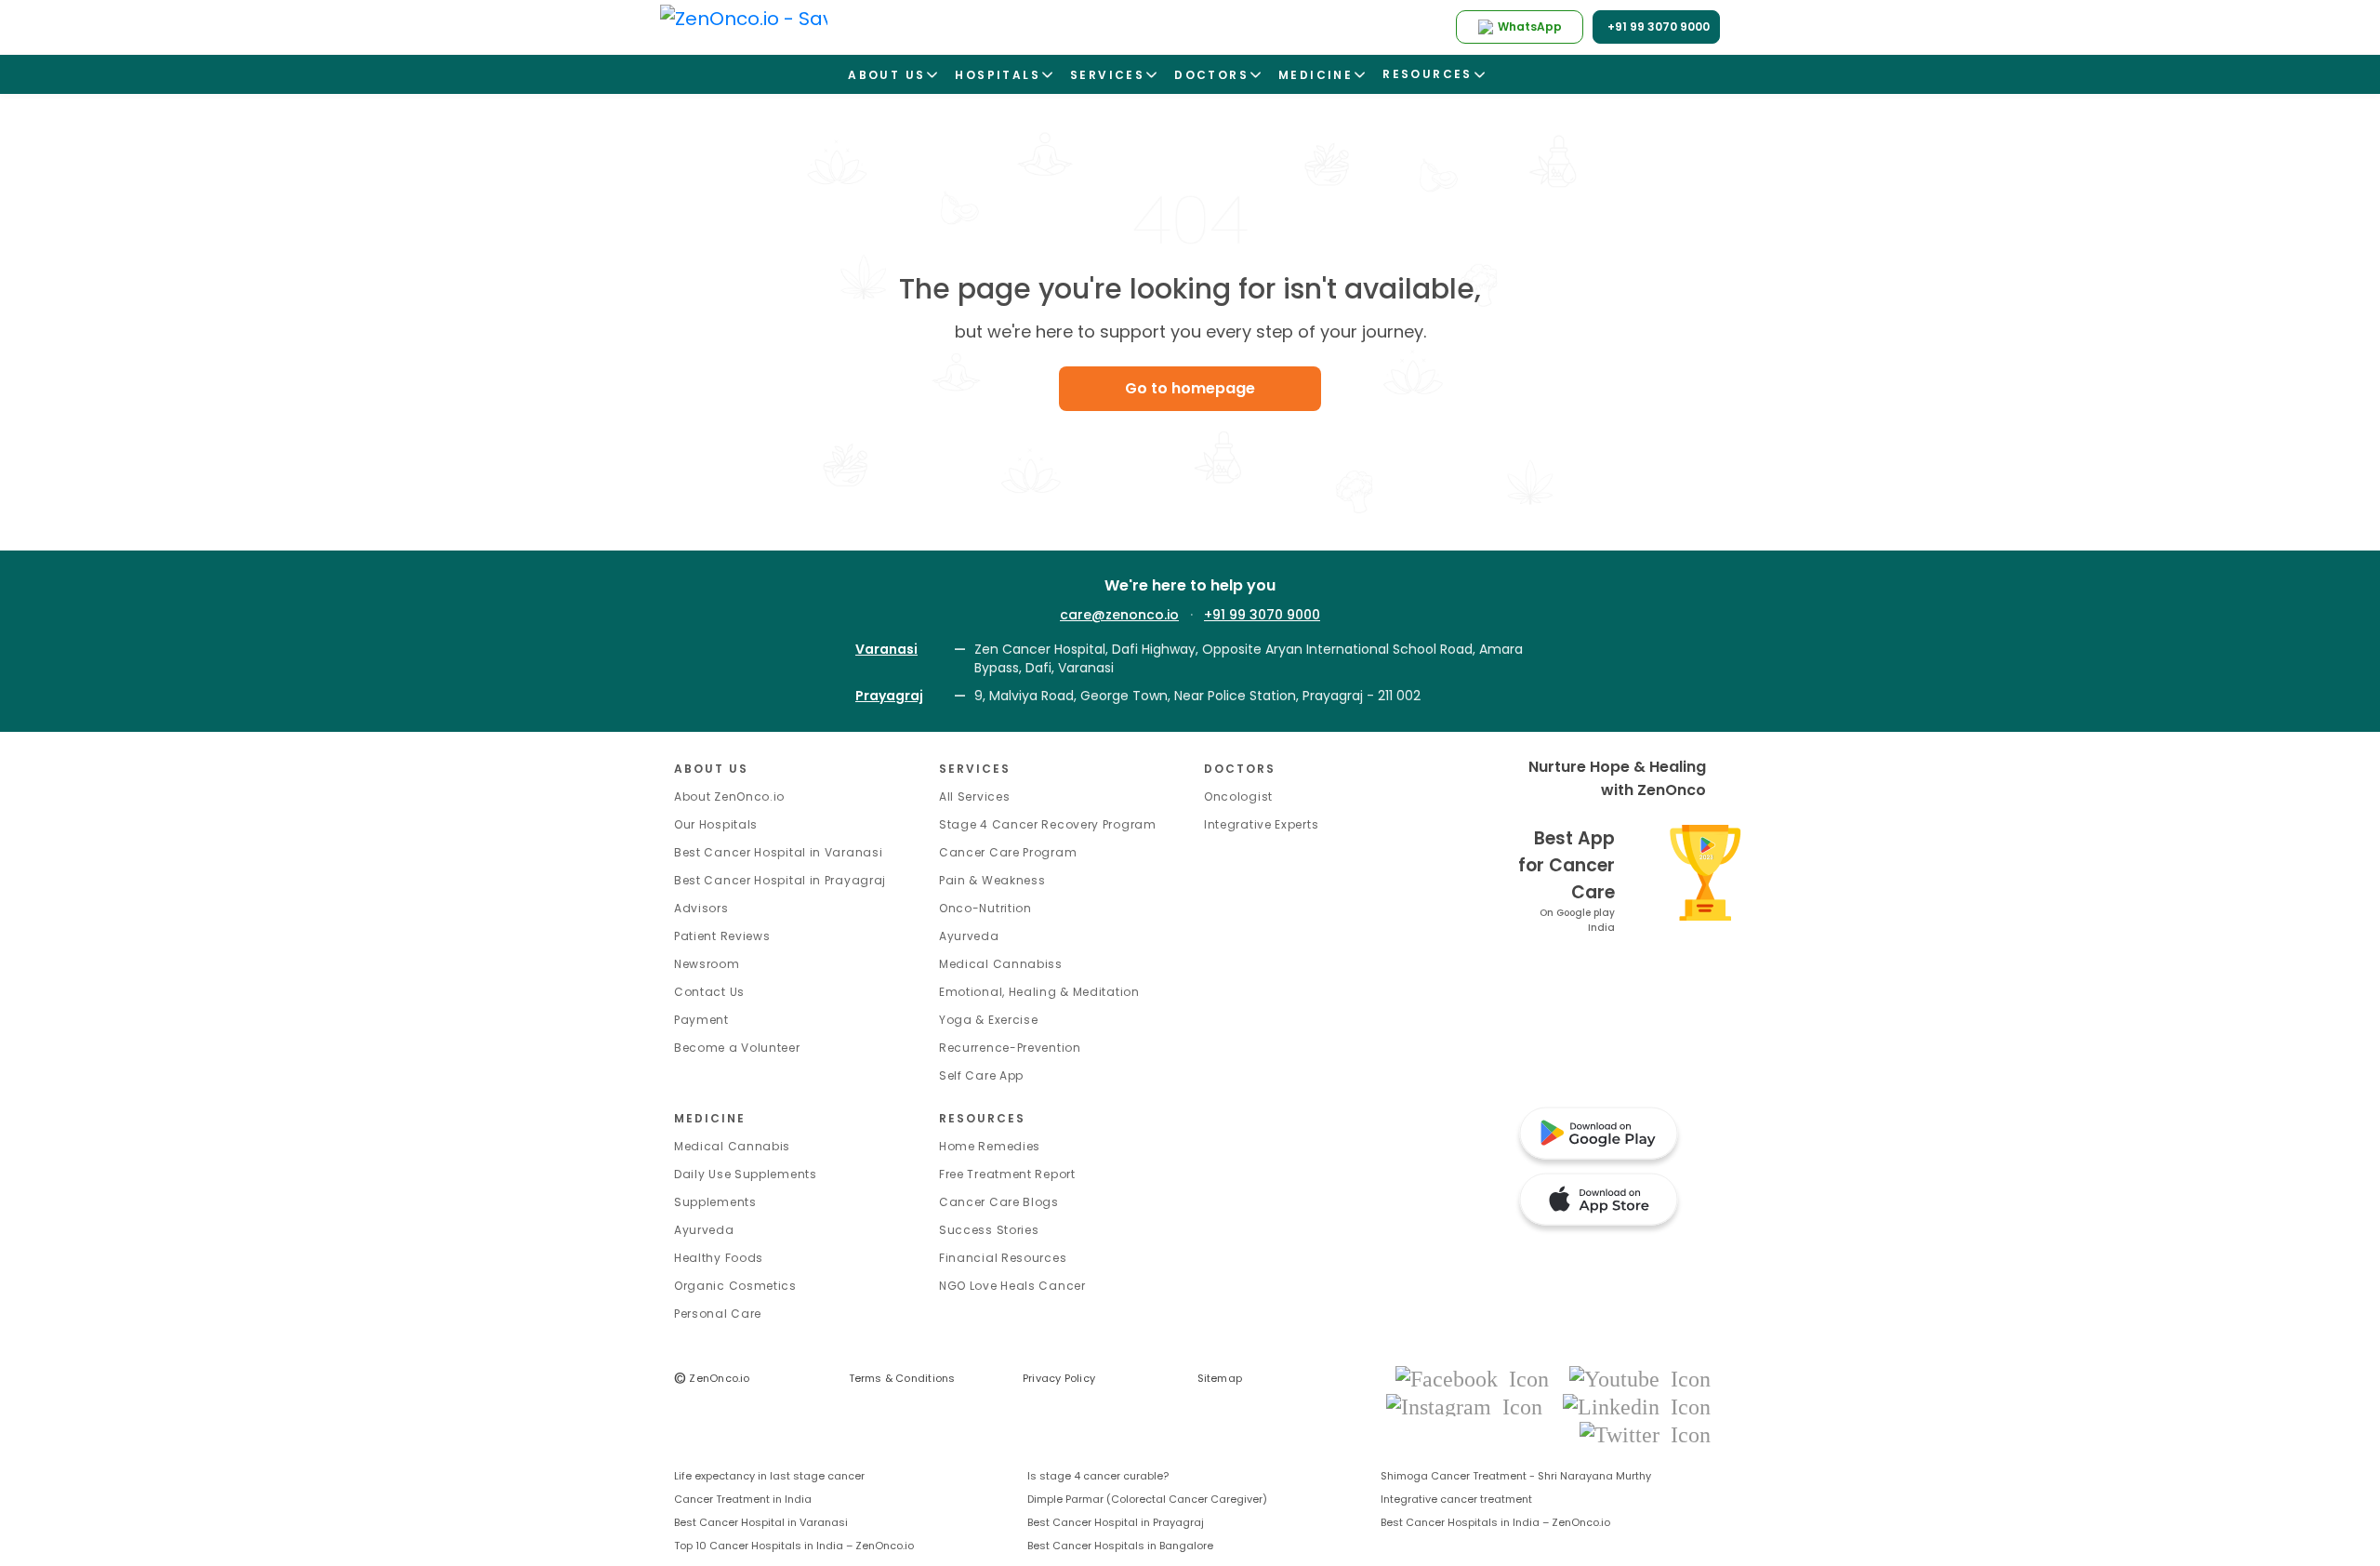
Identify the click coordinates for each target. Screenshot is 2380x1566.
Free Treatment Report (1007, 1174)
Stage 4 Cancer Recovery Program (1048, 824)
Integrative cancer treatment (1456, 1499)
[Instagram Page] (1470, 1406)
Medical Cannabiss (1001, 964)
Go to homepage (1190, 388)
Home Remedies (990, 1146)
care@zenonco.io (1119, 615)
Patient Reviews (722, 936)
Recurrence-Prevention (1010, 1048)
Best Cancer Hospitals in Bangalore (1120, 1546)
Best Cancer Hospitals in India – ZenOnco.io (1495, 1522)
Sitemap (1220, 1378)
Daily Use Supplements (746, 1174)
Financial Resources (1003, 1258)
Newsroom (707, 964)
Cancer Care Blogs (999, 1202)
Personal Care (718, 1314)
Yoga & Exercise (989, 1020)
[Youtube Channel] (1640, 1378)
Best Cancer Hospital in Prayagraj (780, 880)
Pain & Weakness (992, 880)
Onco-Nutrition (985, 908)
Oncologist (1238, 796)
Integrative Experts (1261, 824)
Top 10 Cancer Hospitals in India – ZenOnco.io (794, 1546)
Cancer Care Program (1008, 852)
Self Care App (981, 1075)
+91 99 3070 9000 (1262, 615)
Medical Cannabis (732, 1146)
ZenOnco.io (712, 1378)
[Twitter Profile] (1645, 1433)
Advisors (701, 908)
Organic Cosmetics (735, 1286)
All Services (974, 796)
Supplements (715, 1202)
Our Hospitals (716, 824)
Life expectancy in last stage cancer (769, 1476)
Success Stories (989, 1230)
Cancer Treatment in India (743, 1499)
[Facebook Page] (1478, 1378)
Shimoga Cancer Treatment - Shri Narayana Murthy (1516, 1476)
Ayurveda (969, 936)
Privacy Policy (1059, 1378)
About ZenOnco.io (729, 796)
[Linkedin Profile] (1637, 1406)
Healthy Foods (719, 1258)
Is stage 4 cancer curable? (1098, 1476)
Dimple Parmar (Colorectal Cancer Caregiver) (1147, 1499)
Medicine (710, 1118)
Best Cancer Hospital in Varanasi (778, 852)
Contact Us (709, 992)
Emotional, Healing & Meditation (1039, 992)
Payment (701, 1020)
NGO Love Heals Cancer (1012, 1286)
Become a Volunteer (737, 1048)
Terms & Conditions (902, 1378)
